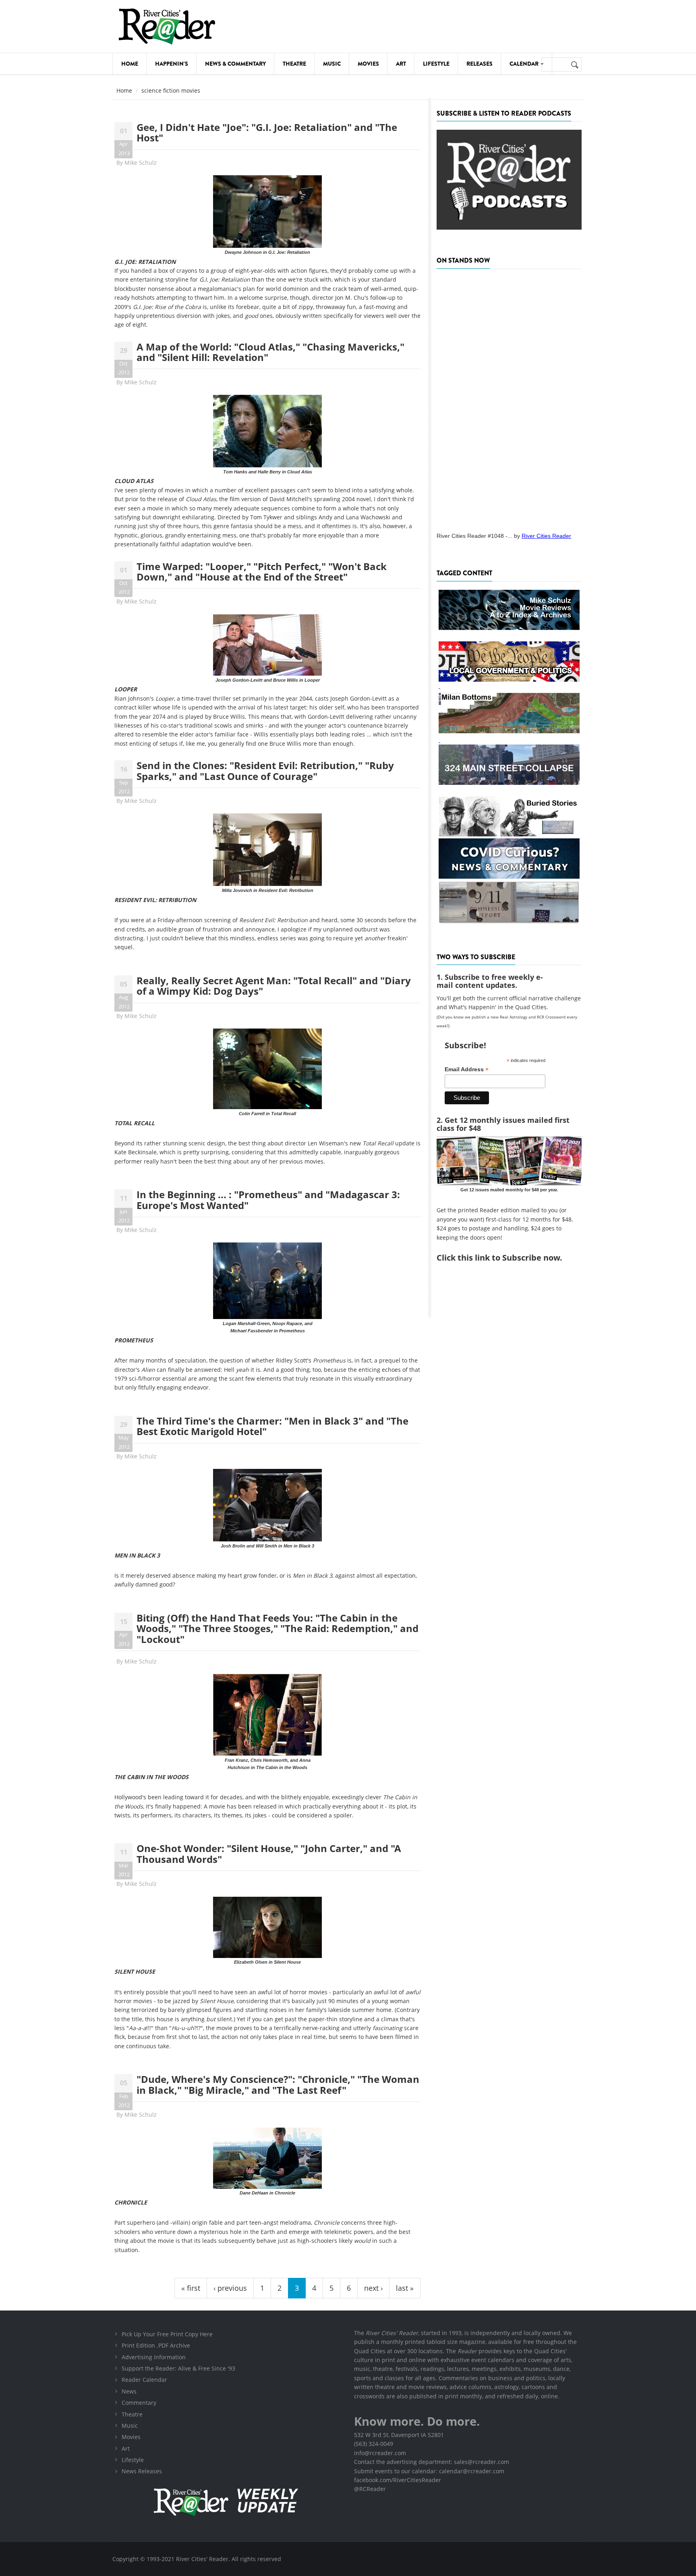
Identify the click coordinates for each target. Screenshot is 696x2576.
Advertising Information (154, 2357)
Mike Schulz (141, 163)
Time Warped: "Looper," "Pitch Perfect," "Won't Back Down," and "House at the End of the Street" (262, 571)
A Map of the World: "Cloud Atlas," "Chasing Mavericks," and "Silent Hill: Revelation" (270, 352)
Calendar (525, 64)
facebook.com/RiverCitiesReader (398, 2480)
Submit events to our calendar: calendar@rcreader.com (429, 2471)
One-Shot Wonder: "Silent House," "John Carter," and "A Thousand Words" (269, 1853)
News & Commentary (235, 64)
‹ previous (230, 2288)
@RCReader (370, 2489)
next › (373, 2288)
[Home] (167, 26)
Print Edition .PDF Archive (156, 2345)
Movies (368, 64)
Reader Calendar (144, 2380)
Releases (480, 64)
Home (130, 64)
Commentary (139, 2403)
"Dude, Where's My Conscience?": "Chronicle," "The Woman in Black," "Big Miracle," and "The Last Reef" (278, 2084)
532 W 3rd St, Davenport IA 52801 (399, 2435)
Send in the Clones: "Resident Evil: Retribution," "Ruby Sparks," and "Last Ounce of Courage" (265, 771)
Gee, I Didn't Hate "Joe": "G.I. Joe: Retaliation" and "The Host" (267, 132)
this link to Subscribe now (509, 1258)
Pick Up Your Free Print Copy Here (167, 2334)
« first (191, 2288)
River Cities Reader (546, 536)
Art (401, 64)
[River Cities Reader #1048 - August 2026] (509, 398)
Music (332, 64)
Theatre (294, 64)
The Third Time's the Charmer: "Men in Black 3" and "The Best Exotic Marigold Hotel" (272, 1426)
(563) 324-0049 (374, 2444)
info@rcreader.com (380, 2453)
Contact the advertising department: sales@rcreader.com (432, 2462)
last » (405, 2288)
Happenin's (172, 64)
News (129, 2391)
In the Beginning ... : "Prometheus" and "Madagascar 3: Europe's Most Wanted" (268, 1200)
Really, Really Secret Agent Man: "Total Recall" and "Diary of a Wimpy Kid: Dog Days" (274, 986)
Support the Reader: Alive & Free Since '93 (178, 2368)
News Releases (142, 2471)
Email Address (467, 1069)
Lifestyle (436, 64)
